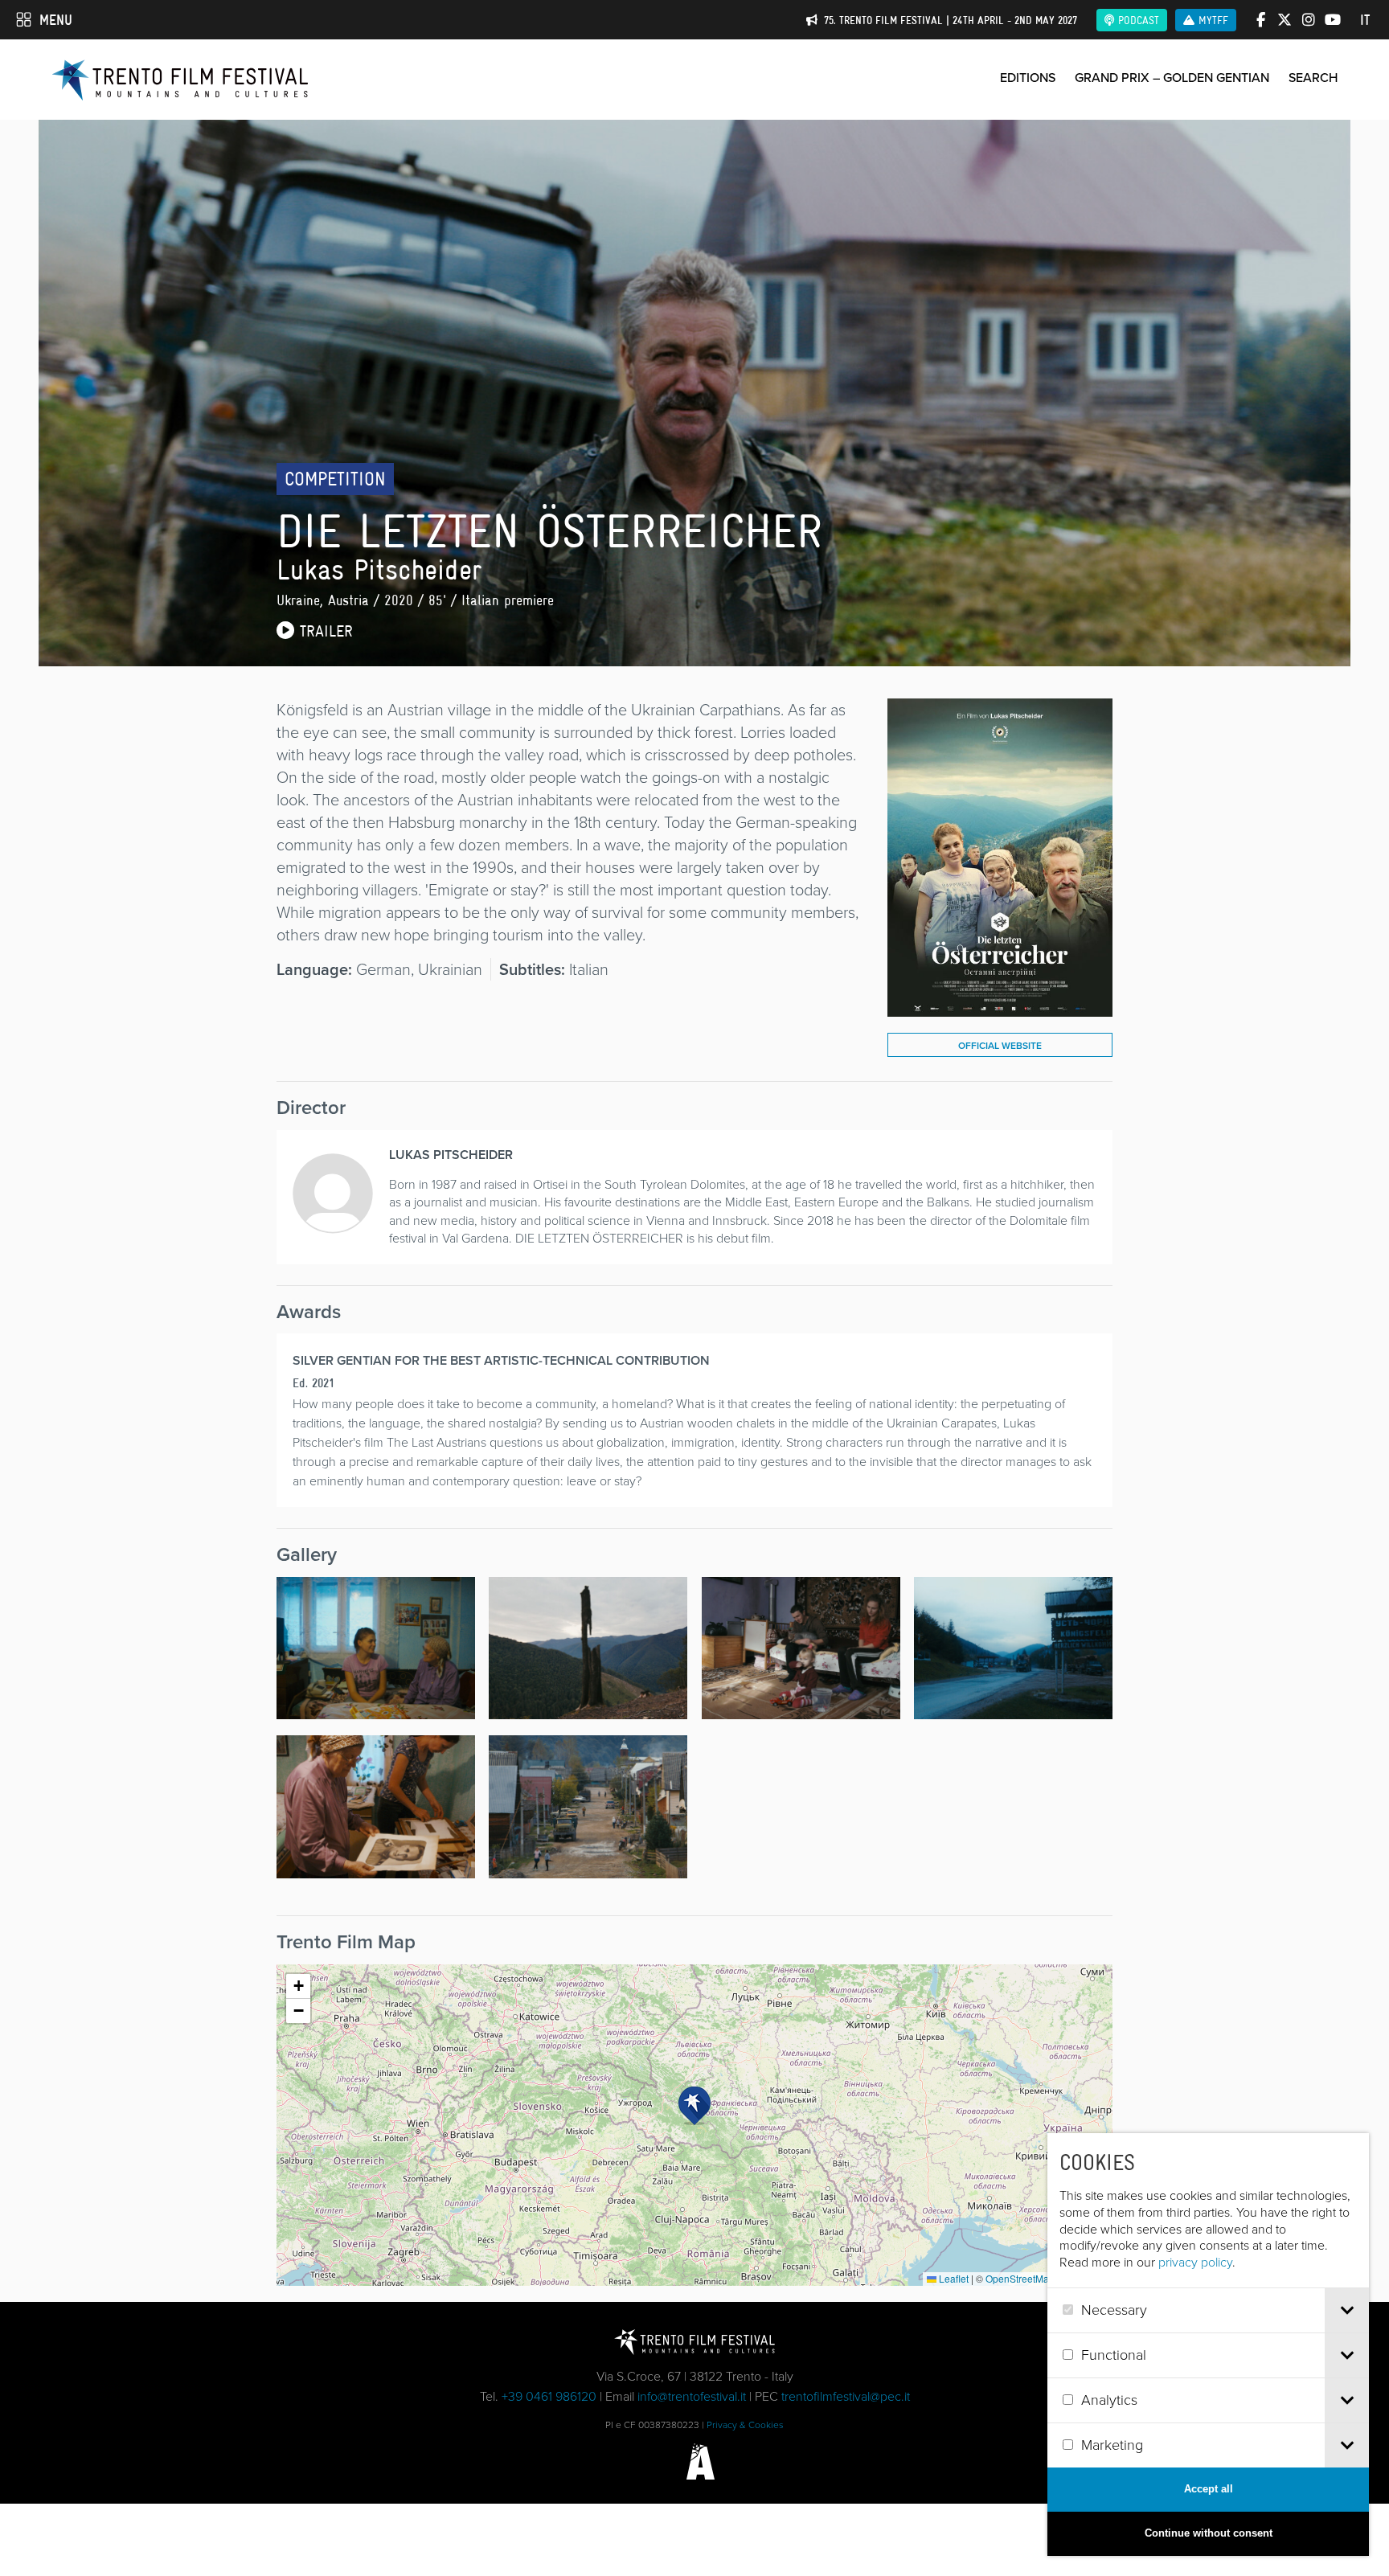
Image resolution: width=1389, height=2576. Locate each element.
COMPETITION (335, 479)
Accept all (1209, 2489)
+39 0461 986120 (549, 2396)
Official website (1000, 1046)
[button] (694, 2106)
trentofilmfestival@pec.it (846, 2396)
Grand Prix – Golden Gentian (1172, 78)
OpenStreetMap (1020, 2278)
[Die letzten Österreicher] (1000, 1005)
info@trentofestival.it (692, 2396)
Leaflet (953, 2278)
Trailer (324, 631)
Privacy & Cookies (745, 2425)
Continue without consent (1209, 2533)
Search (1313, 78)
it (1365, 20)
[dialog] (1208, 2345)
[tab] (1347, 2310)
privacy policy (1195, 2262)
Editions (1028, 78)
